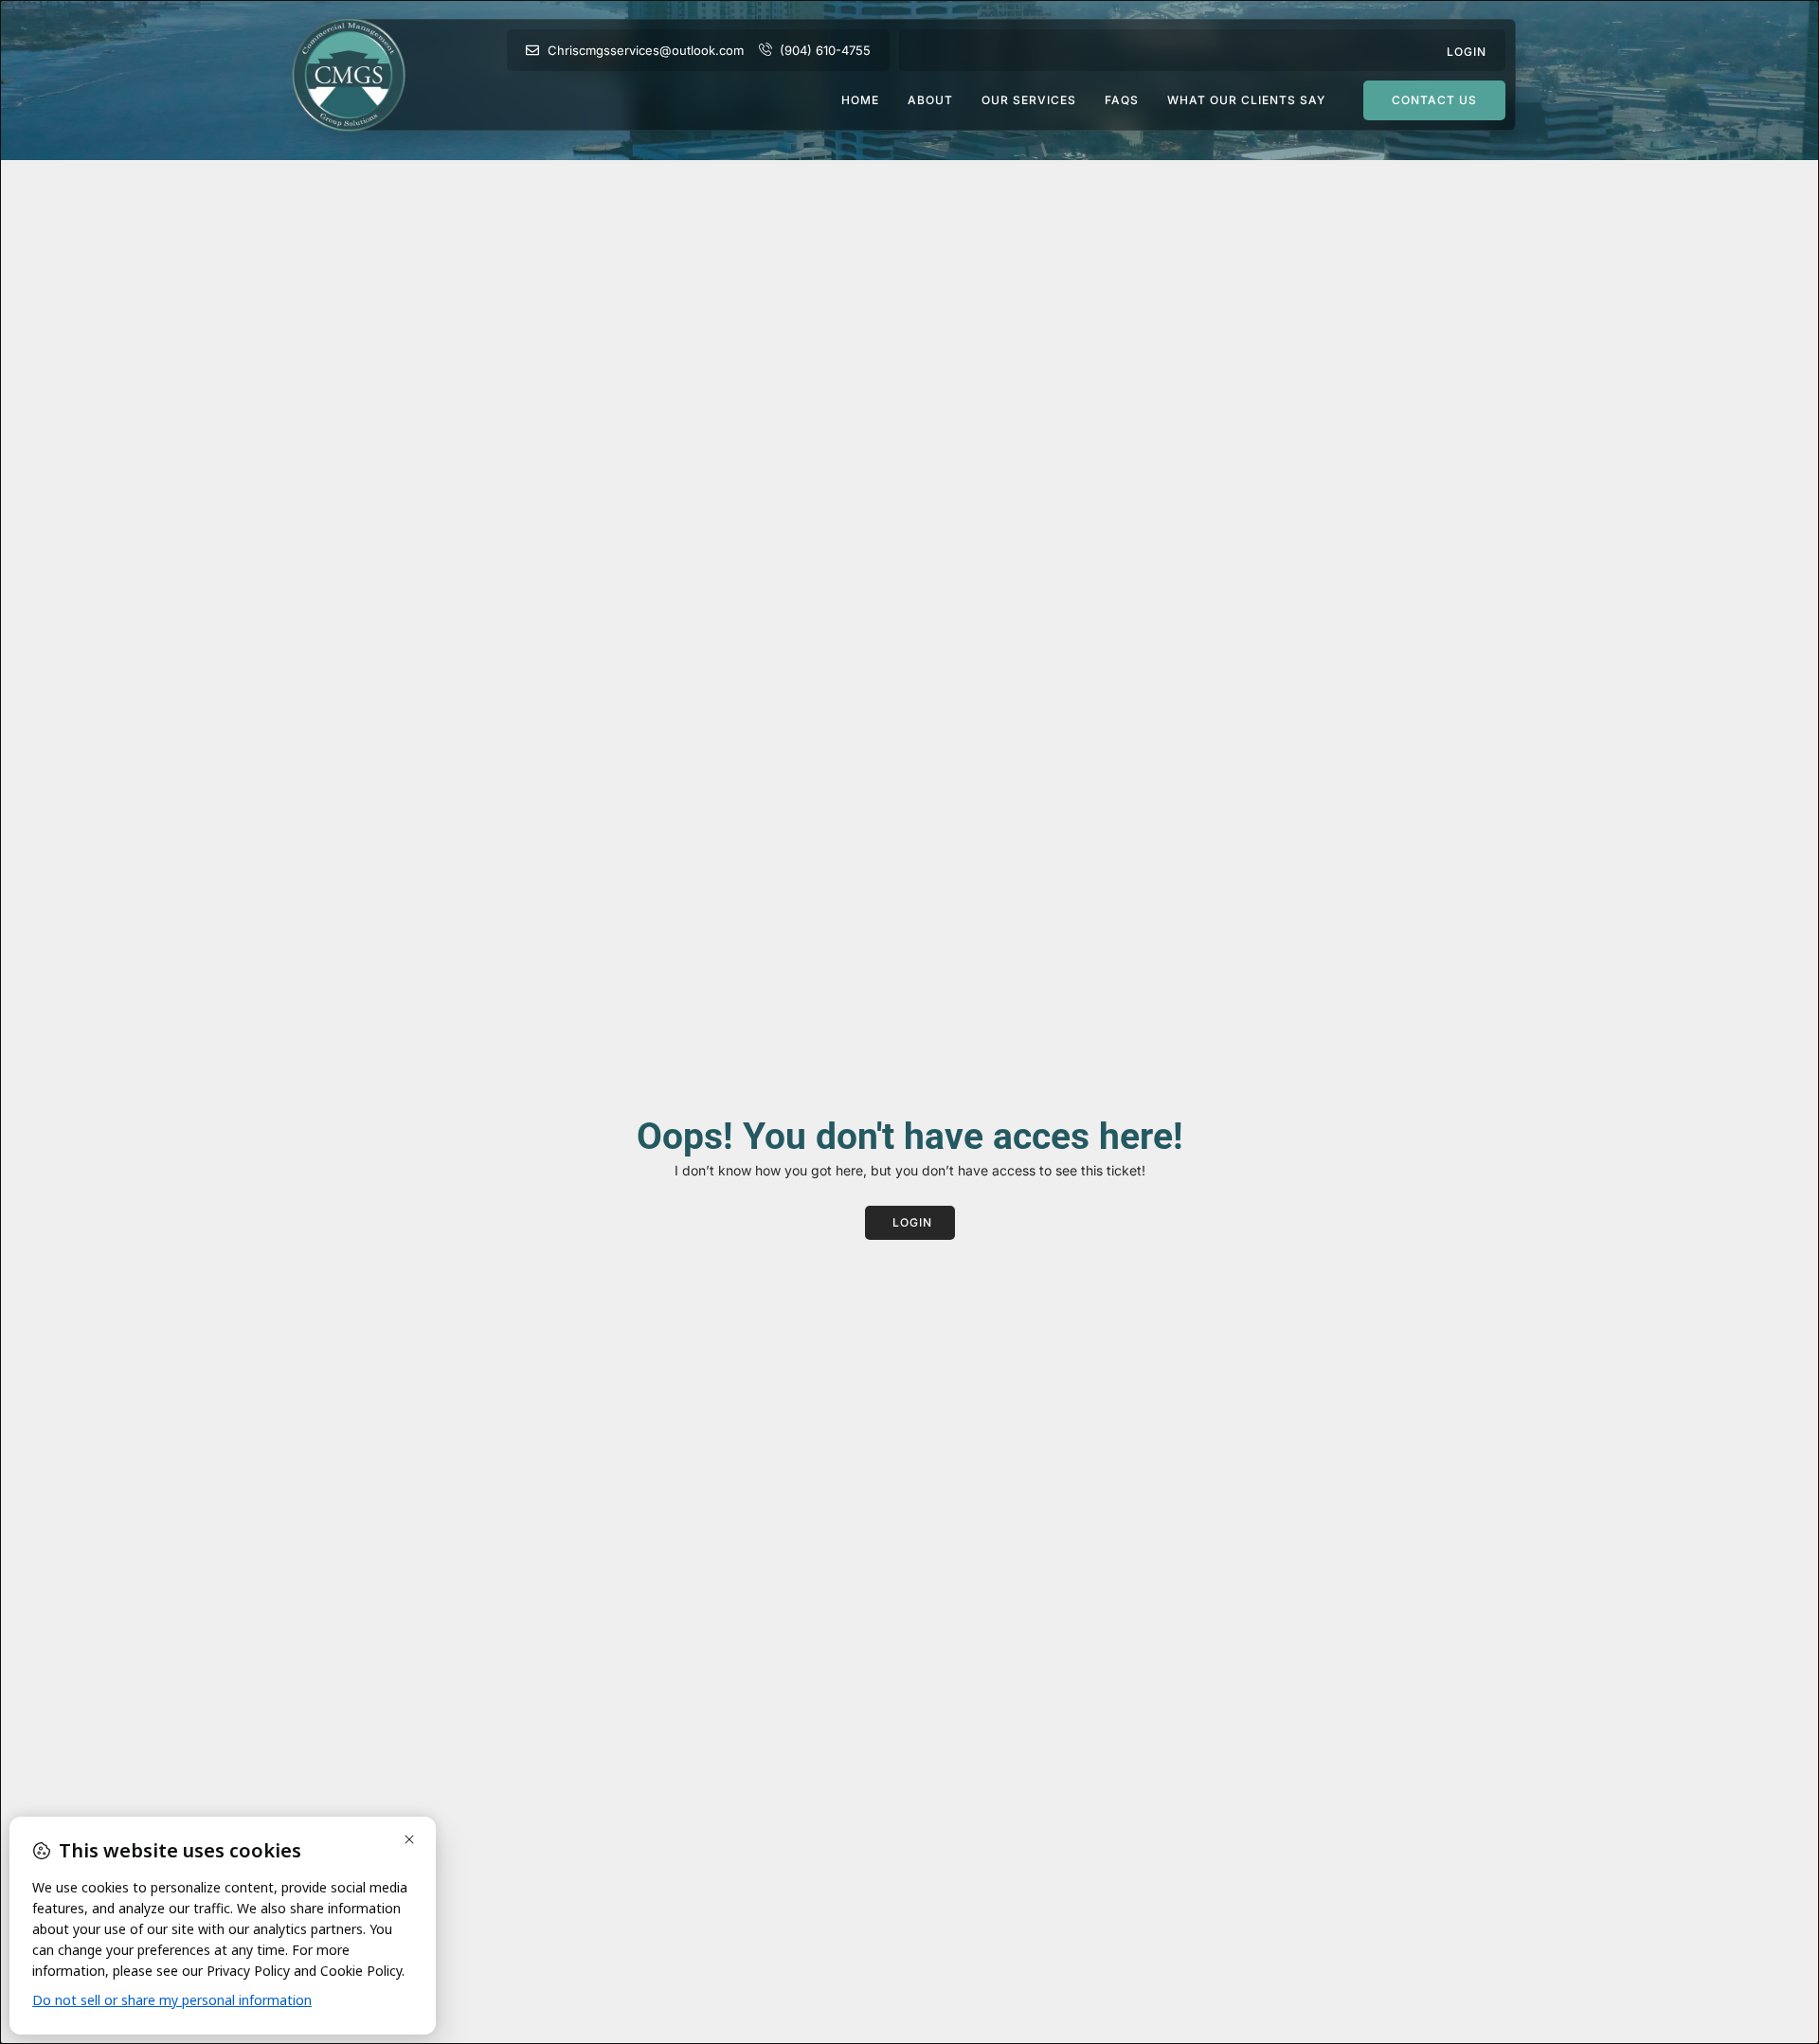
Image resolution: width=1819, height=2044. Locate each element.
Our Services (1029, 100)
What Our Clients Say (1246, 100)
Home (860, 100)
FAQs (1122, 100)
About (930, 100)
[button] (1467, 50)
